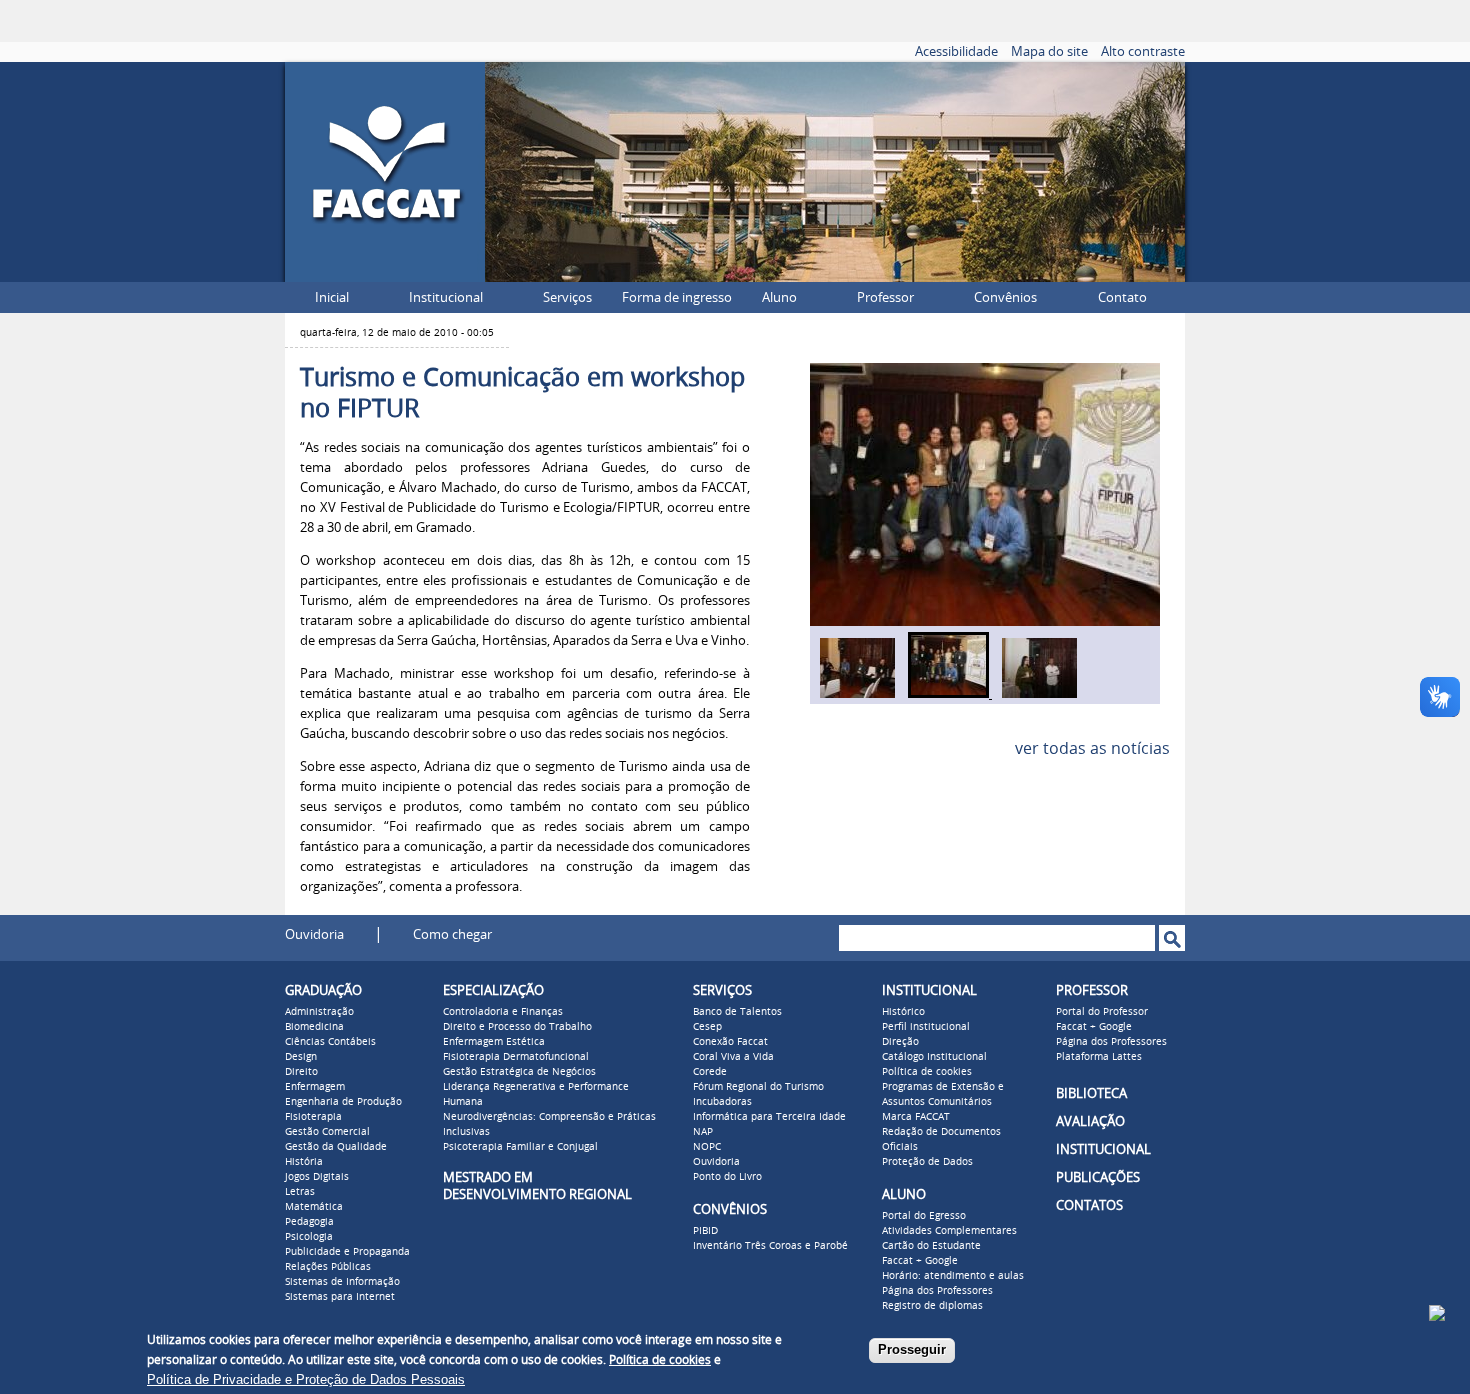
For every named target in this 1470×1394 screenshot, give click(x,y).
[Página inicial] (385, 276)
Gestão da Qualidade (336, 1147)
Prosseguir (912, 1349)
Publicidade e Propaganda (347, 1252)
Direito (301, 1072)
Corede (710, 1072)
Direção (900, 1042)
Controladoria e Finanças (503, 1012)
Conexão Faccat (730, 1042)
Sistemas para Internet (340, 1297)
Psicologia (309, 1237)
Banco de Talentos (737, 1012)
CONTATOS (1089, 1205)
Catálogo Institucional (934, 1057)
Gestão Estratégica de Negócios (519, 1072)
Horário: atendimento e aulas (953, 1276)
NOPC (707, 1147)
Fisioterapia (313, 1117)
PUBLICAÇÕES (1098, 1177)
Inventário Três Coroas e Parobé (770, 1246)
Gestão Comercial (327, 1132)
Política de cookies (927, 1072)
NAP (703, 1132)
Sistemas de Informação (342, 1282)
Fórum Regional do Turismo (758, 1087)
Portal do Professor (1102, 1012)
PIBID (705, 1231)
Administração (319, 1012)
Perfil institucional (926, 1027)
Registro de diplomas (932, 1306)
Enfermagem (315, 1087)
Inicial (332, 297)
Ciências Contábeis (330, 1042)
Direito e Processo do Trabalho (517, 1027)
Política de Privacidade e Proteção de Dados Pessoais (306, 1379)
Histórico (903, 1012)
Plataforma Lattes (1099, 1057)
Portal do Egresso (924, 1216)
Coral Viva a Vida (733, 1057)
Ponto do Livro (727, 1177)
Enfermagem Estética (494, 1042)
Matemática (314, 1207)
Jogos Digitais (317, 1177)
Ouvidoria (314, 934)
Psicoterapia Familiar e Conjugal (520, 1147)
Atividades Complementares (949, 1231)
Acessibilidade (956, 51)
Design (301, 1057)
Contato (1122, 297)
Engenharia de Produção (343, 1102)
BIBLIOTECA (1091, 1093)
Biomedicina (314, 1027)
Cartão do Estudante (931, 1246)
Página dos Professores (937, 1291)
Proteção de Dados (927, 1162)
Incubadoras (722, 1102)
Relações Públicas (328, 1267)
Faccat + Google (920, 1261)
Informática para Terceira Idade (769, 1117)
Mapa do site (1049, 51)
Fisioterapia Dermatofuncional (516, 1057)
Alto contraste (1143, 51)
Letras (300, 1192)
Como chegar (452, 934)
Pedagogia (309, 1222)
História (304, 1162)
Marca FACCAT (916, 1117)
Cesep (707, 1027)
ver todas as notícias (1092, 748)
